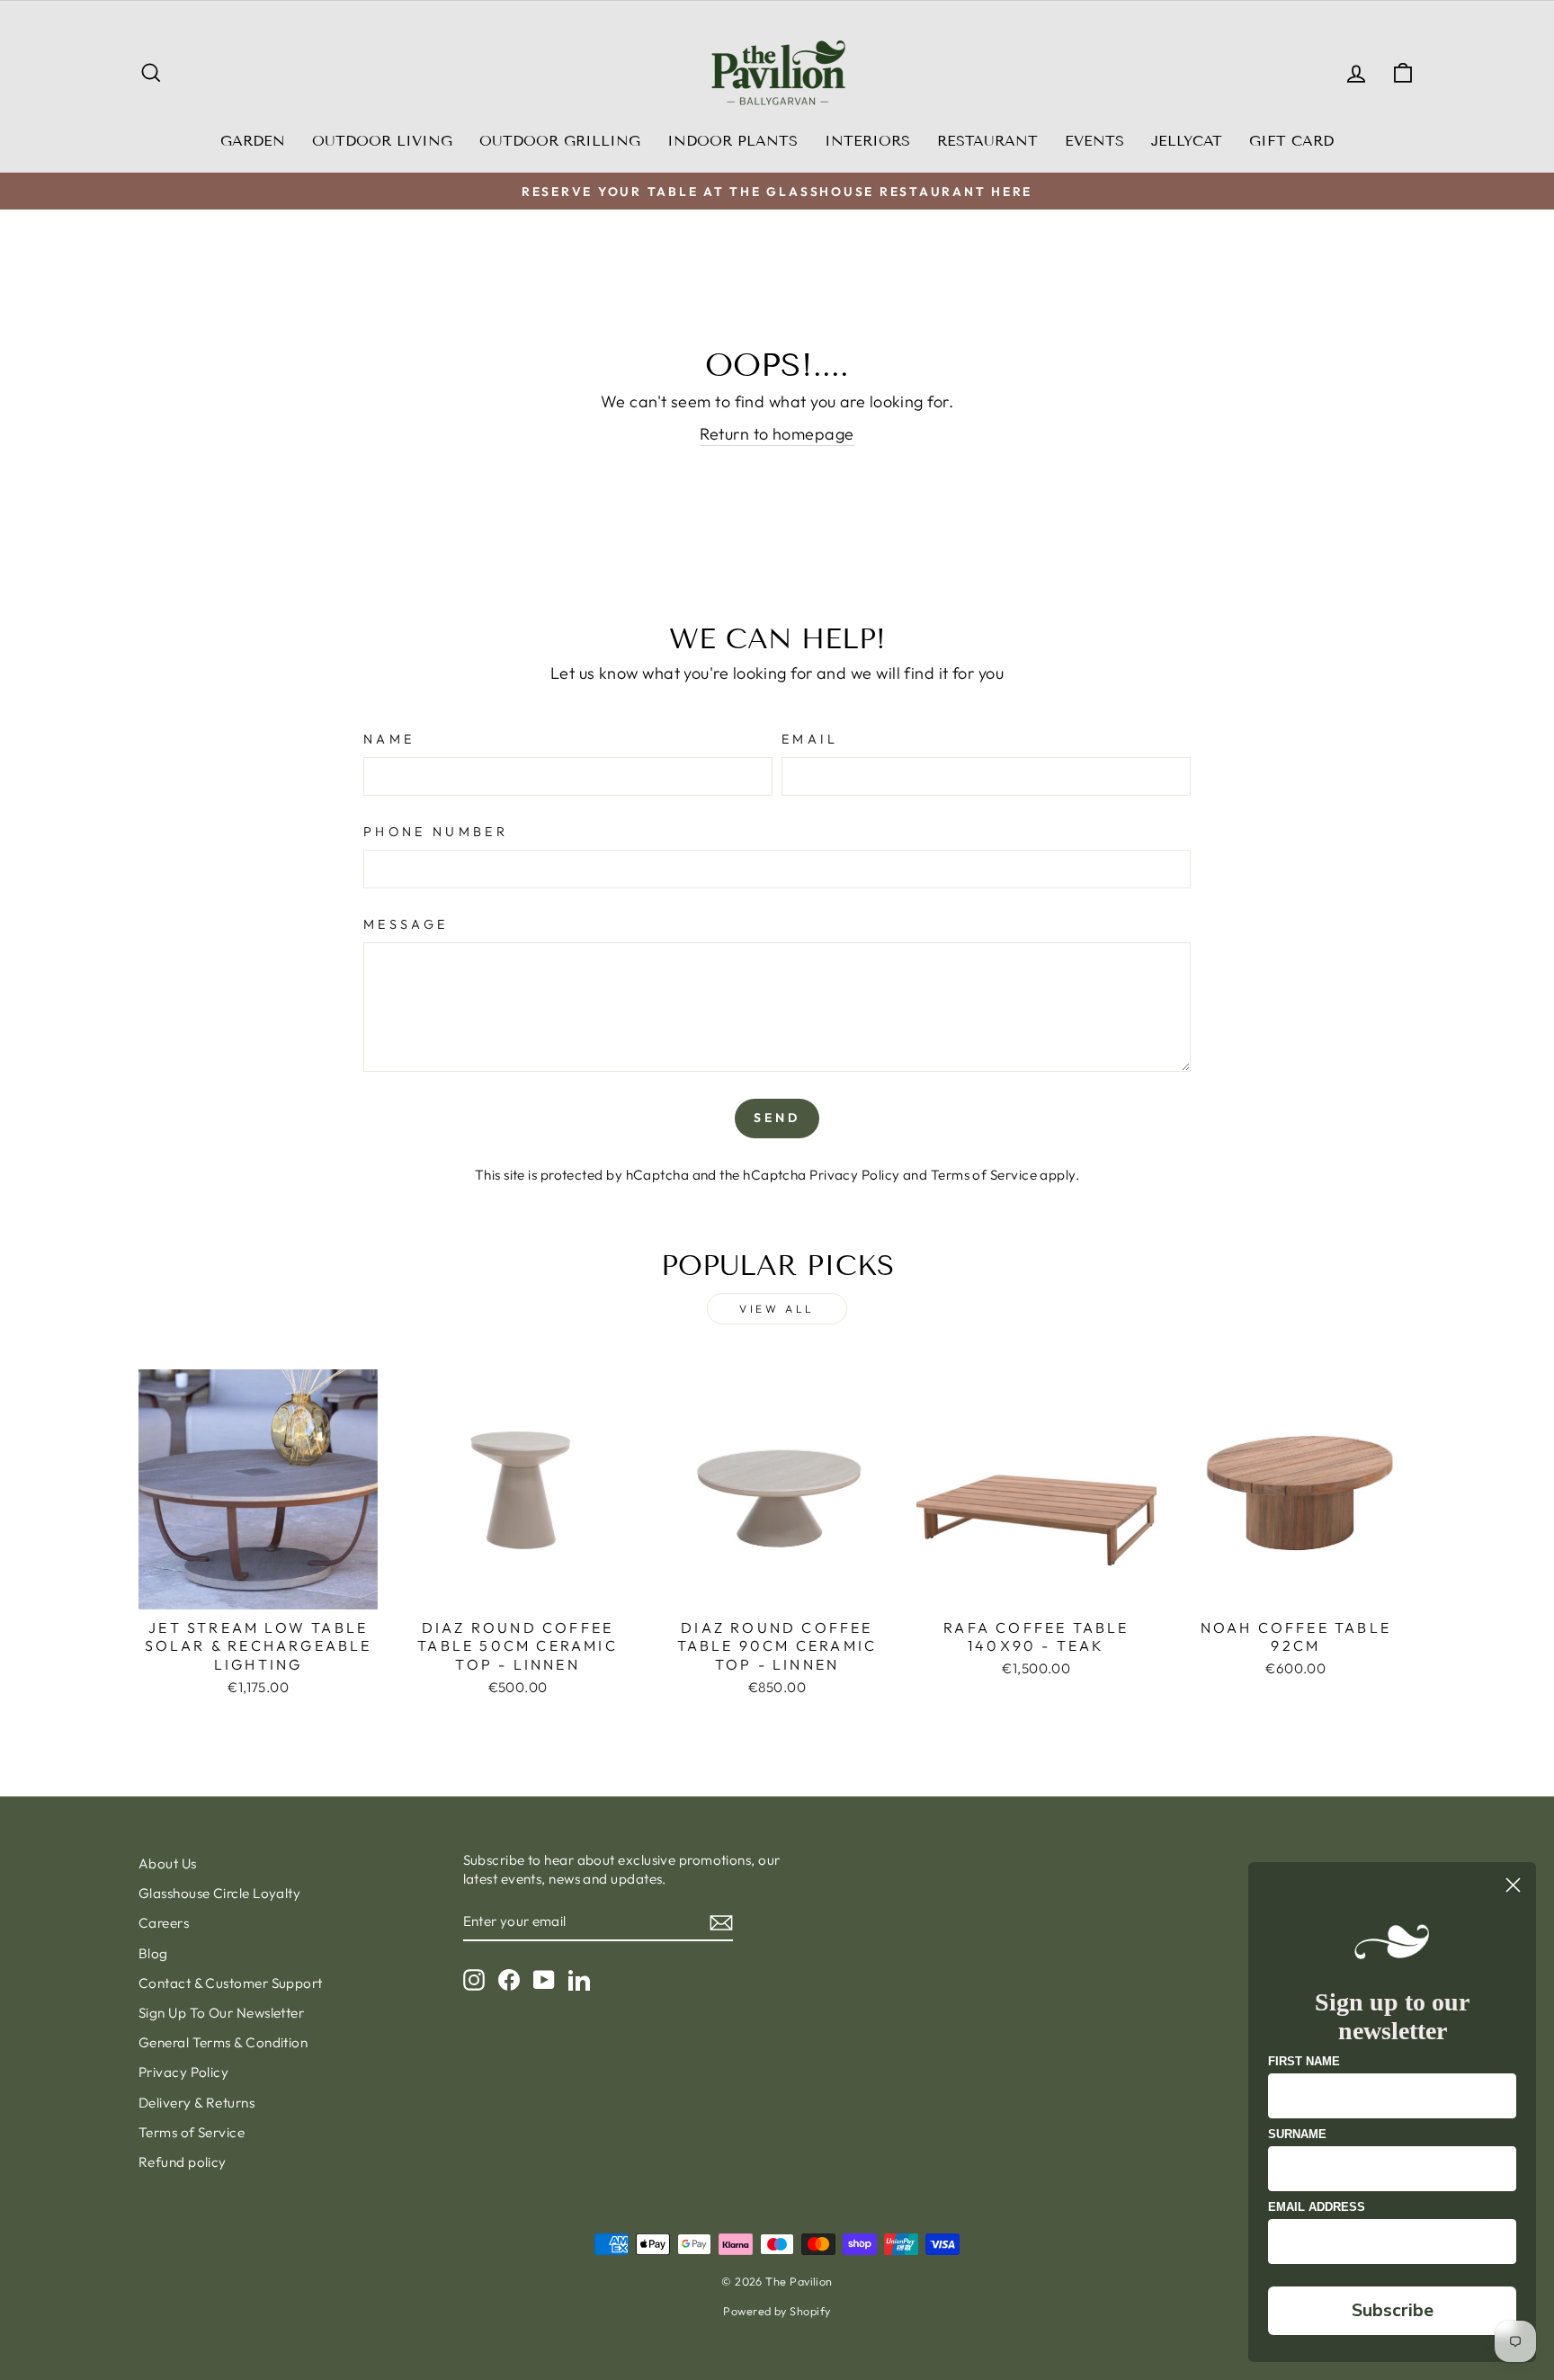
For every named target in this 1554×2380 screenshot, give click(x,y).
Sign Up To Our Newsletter (221, 2013)
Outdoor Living (382, 141)
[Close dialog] (1513, 1885)
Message (406, 924)
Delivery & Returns (196, 2103)
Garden (253, 141)
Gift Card (1291, 141)
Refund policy (183, 2162)
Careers (164, 1923)
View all (777, 1309)
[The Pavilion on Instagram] (474, 1979)
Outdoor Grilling (560, 141)
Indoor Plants (732, 141)
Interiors (867, 141)
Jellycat (1187, 141)
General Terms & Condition (223, 2042)
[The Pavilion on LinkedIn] (579, 1979)
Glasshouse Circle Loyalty (219, 1893)
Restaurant (987, 141)
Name (389, 739)
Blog (153, 1953)
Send (777, 1118)
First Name (1304, 2061)
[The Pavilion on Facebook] (509, 1979)
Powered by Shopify (777, 2311)
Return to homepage (777, 434)
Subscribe (1393, 2310)
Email (810, 739)
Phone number (436, 832)
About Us (168, 1863)
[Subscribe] (721, 1922)
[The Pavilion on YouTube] (544, 1979)
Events (1094, 141)
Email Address (1317, 2207)
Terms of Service (984, 1175)
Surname (1297, 2134)
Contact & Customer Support (231, 1983)
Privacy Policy (854, 1175)
